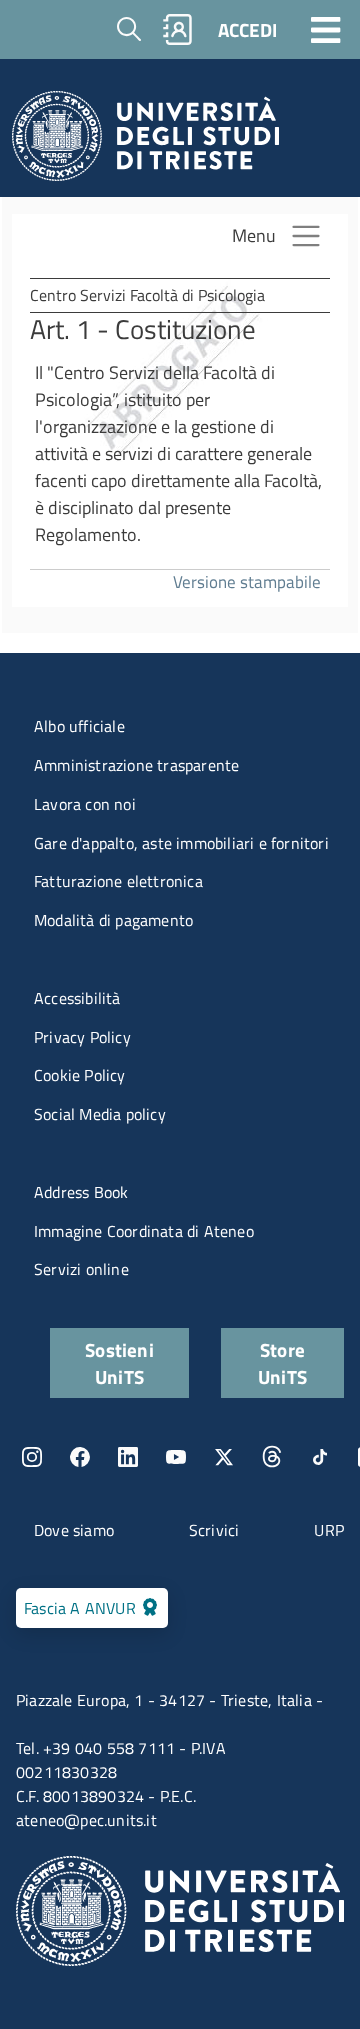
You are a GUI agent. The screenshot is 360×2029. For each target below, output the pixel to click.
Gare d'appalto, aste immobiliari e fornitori (181, 843)
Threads (272, 1457)
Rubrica (178, 29)
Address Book (81, 1192)
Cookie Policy (80, 1075)
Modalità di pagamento (113, 920)
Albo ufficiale (79, 726)
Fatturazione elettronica (118, 881)
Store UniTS (282, 1363)
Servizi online (81, 1269)
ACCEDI (247, 29)
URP (329, 1530)
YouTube (176, 1457)
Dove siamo (74, 1530)
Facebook (80, 1457)
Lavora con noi (85, 804)
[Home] (145, 141)
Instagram (32, 1457)
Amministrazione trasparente (136, 765)
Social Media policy (100, 1114)
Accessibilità (77, 998)
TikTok (320, 1457)
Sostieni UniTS (119, 1363)
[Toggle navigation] (326, 29)
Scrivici (214, 1530)
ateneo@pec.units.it (86, 1820)
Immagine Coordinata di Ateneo (144, 1231)
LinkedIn (128, 1457)
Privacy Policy (82, 1037)
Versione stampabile (247, 581)
